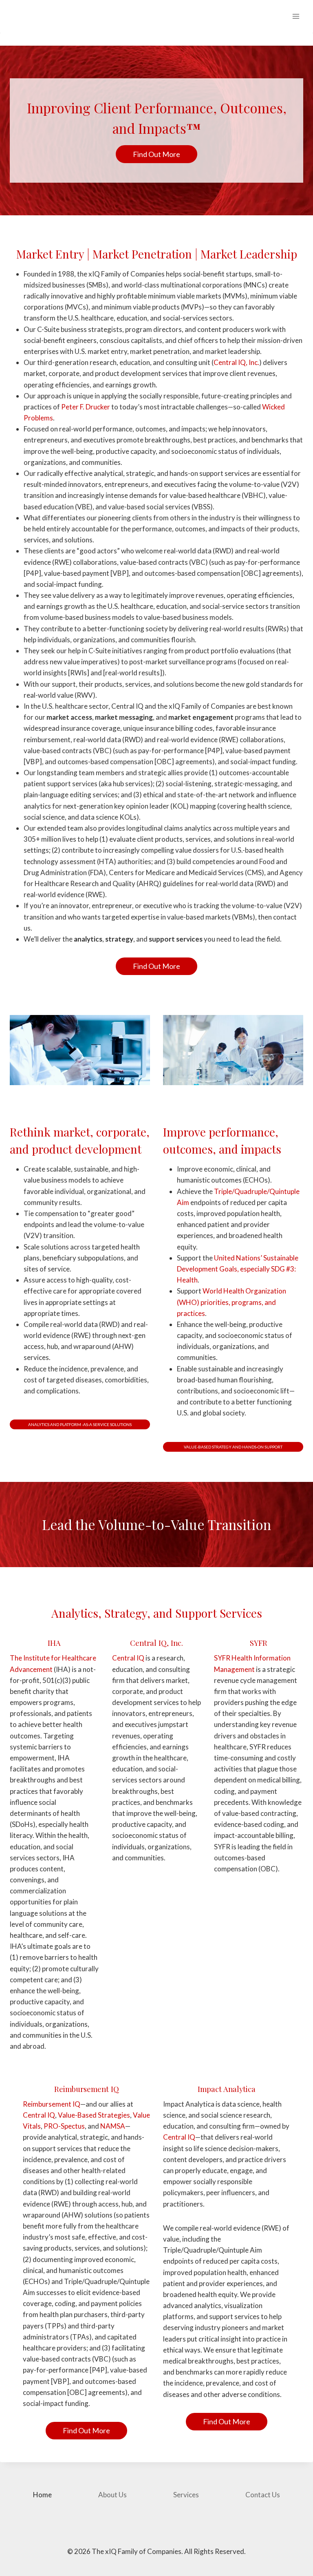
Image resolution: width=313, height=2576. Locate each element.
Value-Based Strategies (94, 2115)
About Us (112, 2495)
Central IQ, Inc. (236, 362)
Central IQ (128, 1658)
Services (186, 2495)
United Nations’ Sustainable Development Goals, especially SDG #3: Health (238, 1269)
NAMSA (113, 2126)
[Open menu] (296, 16)
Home (42, 2495)
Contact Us (263, 2495)
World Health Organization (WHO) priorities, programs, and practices (231, 1302)
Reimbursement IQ (52, 2104)
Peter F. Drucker (86, 407)
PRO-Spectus (64, 2126)
